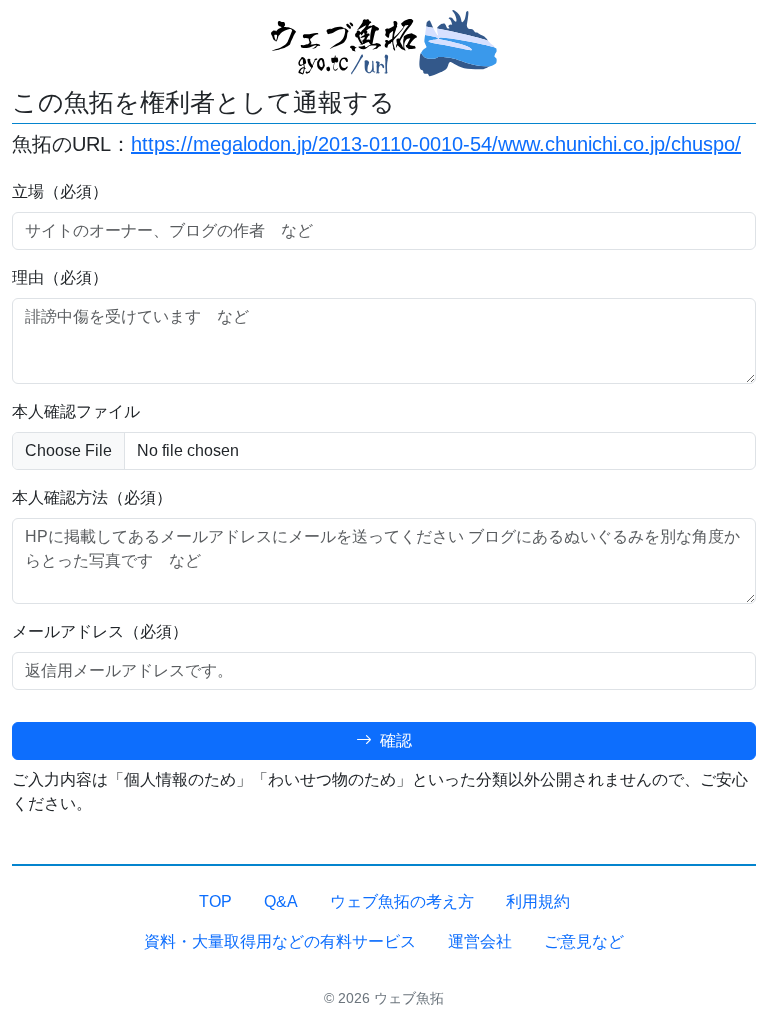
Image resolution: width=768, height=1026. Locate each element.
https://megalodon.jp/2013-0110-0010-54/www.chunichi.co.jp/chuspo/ (436, 144)
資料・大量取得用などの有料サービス (280, 941)
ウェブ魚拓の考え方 (402, 901)
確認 (394, 740)
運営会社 (480, 941)
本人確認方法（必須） (92, 497)
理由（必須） (60, 277)
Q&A (281, 901)
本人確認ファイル (76, 411)
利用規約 (538, 901)
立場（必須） (60, 191)
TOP (215, 901)
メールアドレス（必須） (100, 631)
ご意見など (584, 941)
